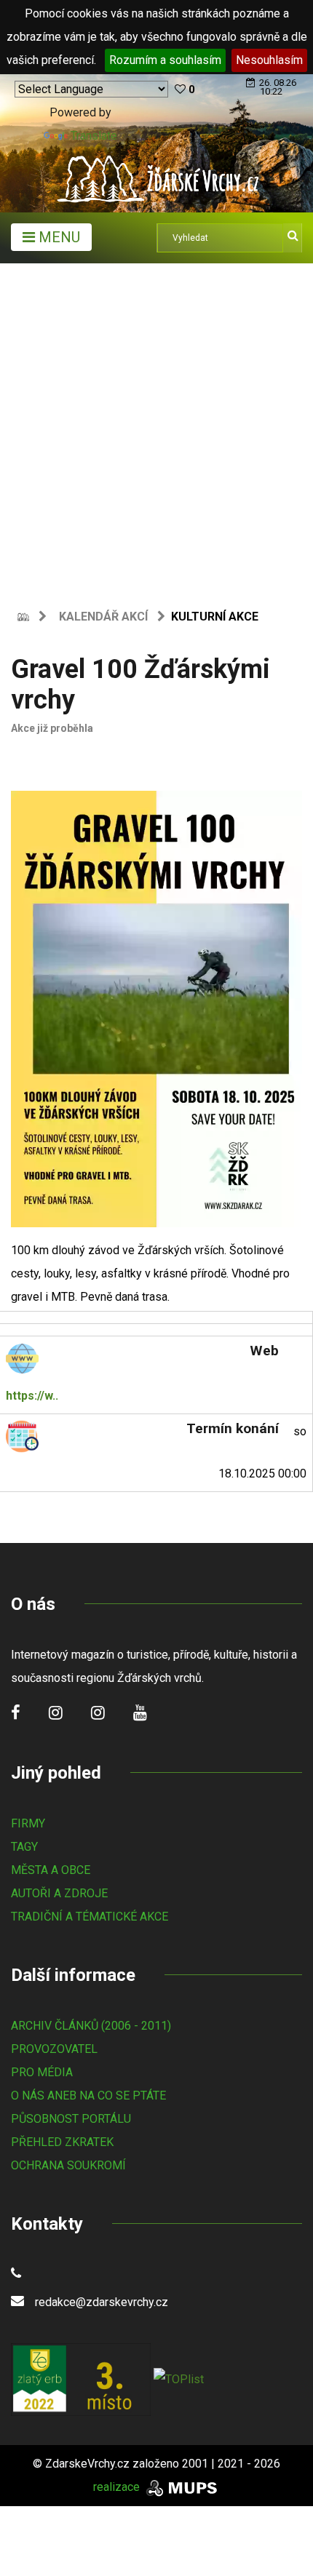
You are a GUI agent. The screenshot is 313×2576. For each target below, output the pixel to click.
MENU (58, 237)
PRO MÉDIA (42, 2072)
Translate (94, 136)
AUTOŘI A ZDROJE (59, 1893)
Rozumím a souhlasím (165, 60)
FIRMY (28, 1823)
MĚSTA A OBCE (51, 1870)
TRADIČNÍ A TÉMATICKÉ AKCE (90, 1917)
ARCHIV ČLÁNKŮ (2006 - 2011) (91, 2026)
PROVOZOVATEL (54, 2049)
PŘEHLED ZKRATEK (62, 2142)
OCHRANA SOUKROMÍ (68, 2165)
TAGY (24, 1847)
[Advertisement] (156, 427)
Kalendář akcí (103, 617)
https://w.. (32, 1396)
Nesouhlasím (269, 60)
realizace (118, 2487)
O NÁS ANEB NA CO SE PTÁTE (88, 2096)
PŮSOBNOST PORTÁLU (71, 2119)
